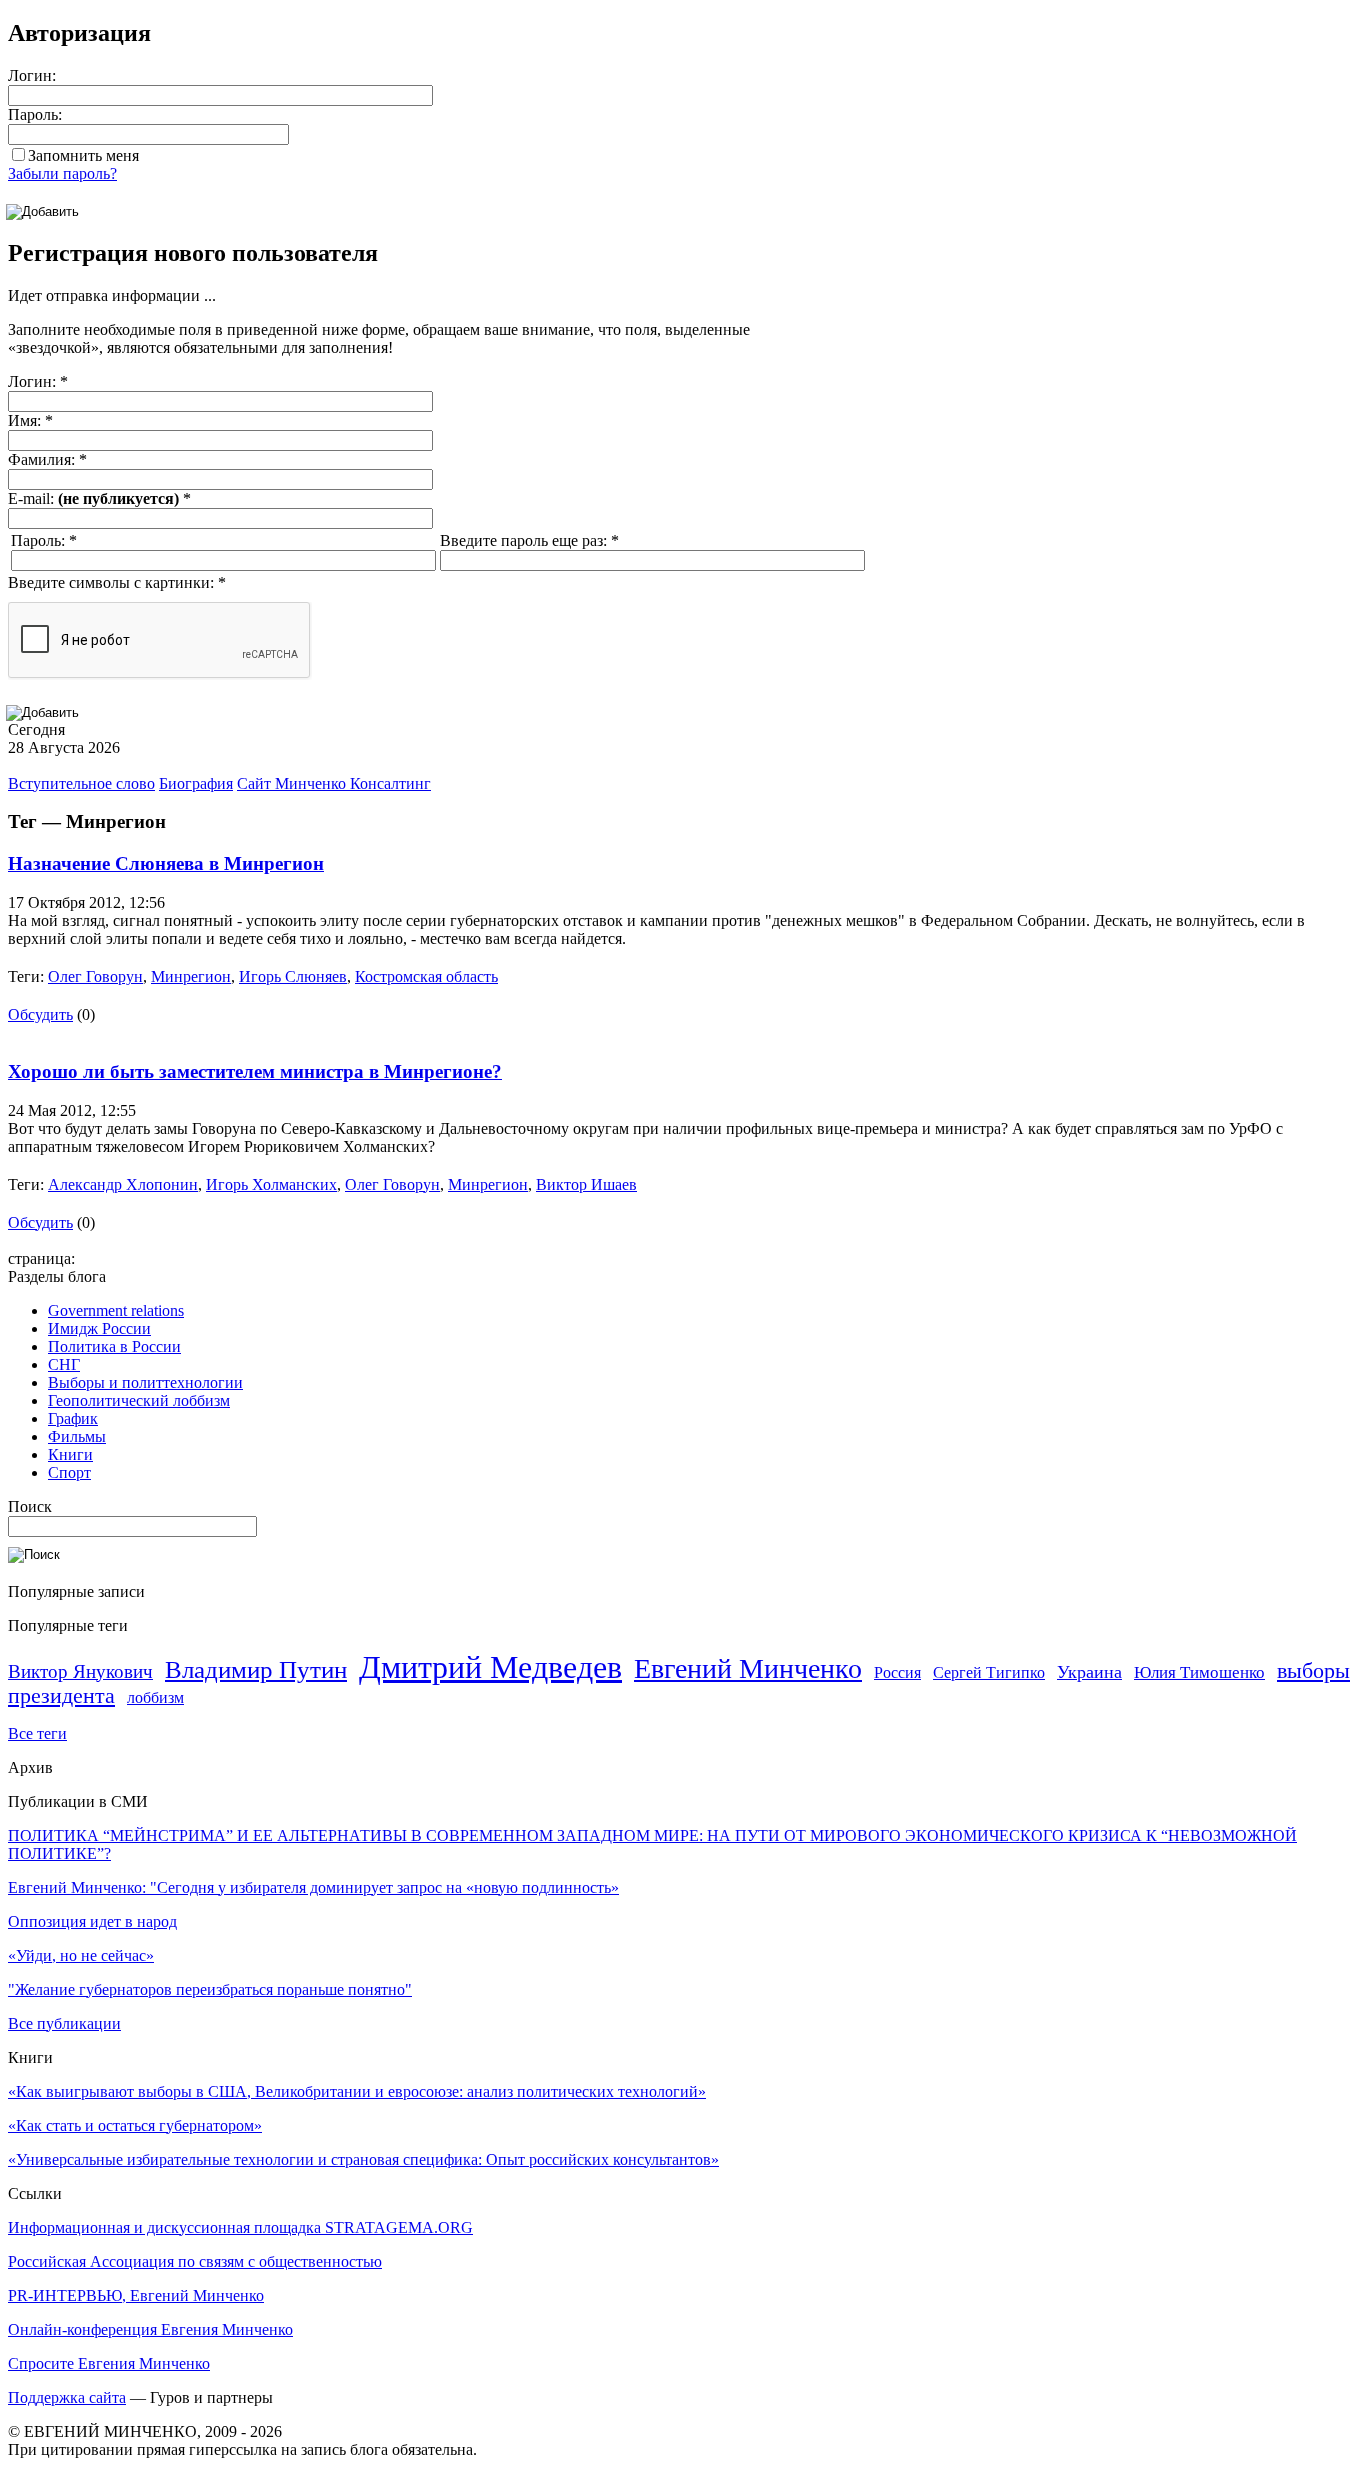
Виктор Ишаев (586, 1184)
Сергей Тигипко (989, 1672)
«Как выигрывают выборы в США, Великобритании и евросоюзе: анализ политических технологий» (357, 2091)
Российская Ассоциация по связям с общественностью (195, 2261)
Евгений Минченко (748, 1668)
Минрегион (191, 976)
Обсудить (40, 1014)
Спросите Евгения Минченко (109, 2363)
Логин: (32, 75)
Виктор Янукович (80, 1671)
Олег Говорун (95, 976)
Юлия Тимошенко (1199, 1672)
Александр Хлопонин (123, 1184)
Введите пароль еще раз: (529, 540)
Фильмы (77, 1436)
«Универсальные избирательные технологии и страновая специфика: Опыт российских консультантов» (363, 2159)
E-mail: (99, 498)
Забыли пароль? (62, 173)
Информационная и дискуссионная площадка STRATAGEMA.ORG (240, 2227)
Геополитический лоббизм (139, 1400)
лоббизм (155, 1697)
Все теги (37, 1733)
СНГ (64, 1364)
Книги (70, 1454)
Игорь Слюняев (293, 976)
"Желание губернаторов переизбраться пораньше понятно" (210, 1989)
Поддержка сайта (67, 2397)
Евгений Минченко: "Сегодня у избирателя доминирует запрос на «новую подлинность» (313, 1887)
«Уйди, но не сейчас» (81, 1955)
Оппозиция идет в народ (92, 1921)
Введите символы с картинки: (117, 582)
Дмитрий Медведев (490, 1667)
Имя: (30, 420)
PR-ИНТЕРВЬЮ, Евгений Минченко (136, 2295)
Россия (897, 1672)
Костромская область (426, 976)
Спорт (69, 1472)
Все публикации (64, 2023)
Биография (196, 783)
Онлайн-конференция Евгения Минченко (150, 2329)
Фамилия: (47, 459)
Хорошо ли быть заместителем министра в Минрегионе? (255, 1071)
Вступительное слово (81, 783)
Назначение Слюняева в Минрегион (166, 863)
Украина (1089, 1672)
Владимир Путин (256, 1669)
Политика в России (114, 1346)
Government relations (116, 1310)
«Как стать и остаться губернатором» (135, 2125)
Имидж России (99, 1328)
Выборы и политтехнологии (145, 1382)
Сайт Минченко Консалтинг (334, 783)
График (73, 1418)
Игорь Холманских (271, 1184)
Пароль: (35, 114)
